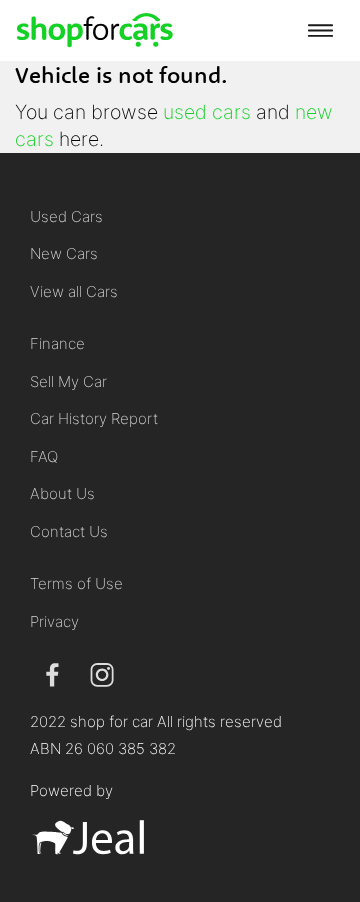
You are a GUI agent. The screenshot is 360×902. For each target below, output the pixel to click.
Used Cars (66, 216)
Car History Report (94, 418)
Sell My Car (68, 381)
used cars (207, 112)
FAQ (44, 456)
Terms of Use (76, 583)
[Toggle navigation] (320, 30)
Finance (57, 343)
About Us (62, 493)
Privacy (54, 621)
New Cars (64, 253)
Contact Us (69, 531)
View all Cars (74, 291)
